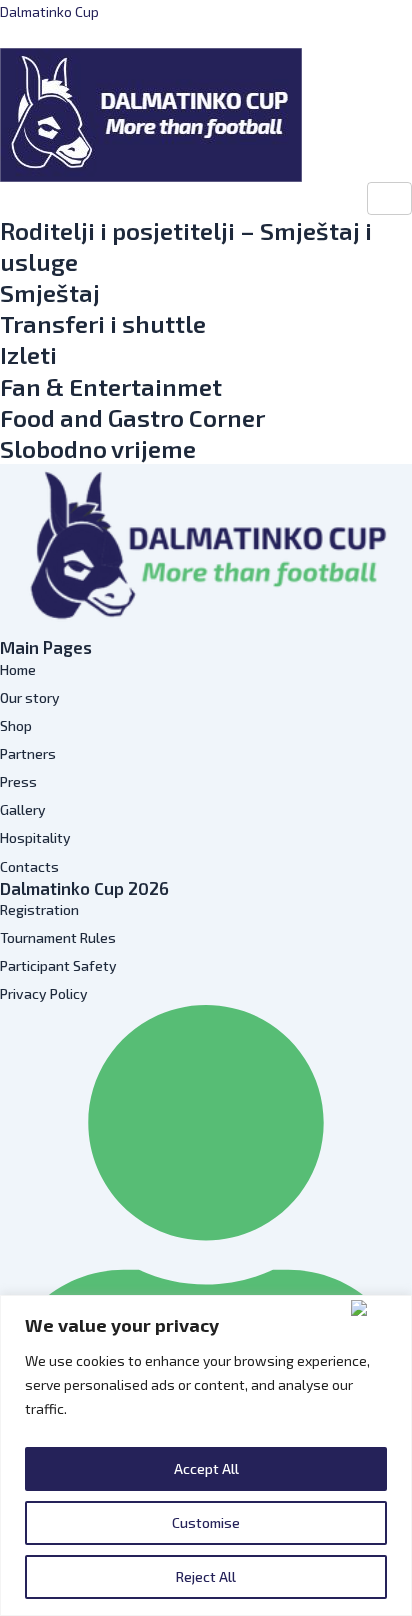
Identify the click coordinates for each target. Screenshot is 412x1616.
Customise (206, 1522)
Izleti (28, 354)
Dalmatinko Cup (49, 11)
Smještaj (50, 292)
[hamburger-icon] (389, 198)
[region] (206, 1455)
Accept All (206, 1468)
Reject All (206, 1576)
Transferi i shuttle (103, 323)
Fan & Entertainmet (111, 386)
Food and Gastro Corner (132, 417)
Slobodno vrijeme (98, 448)
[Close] (377, 1308)
